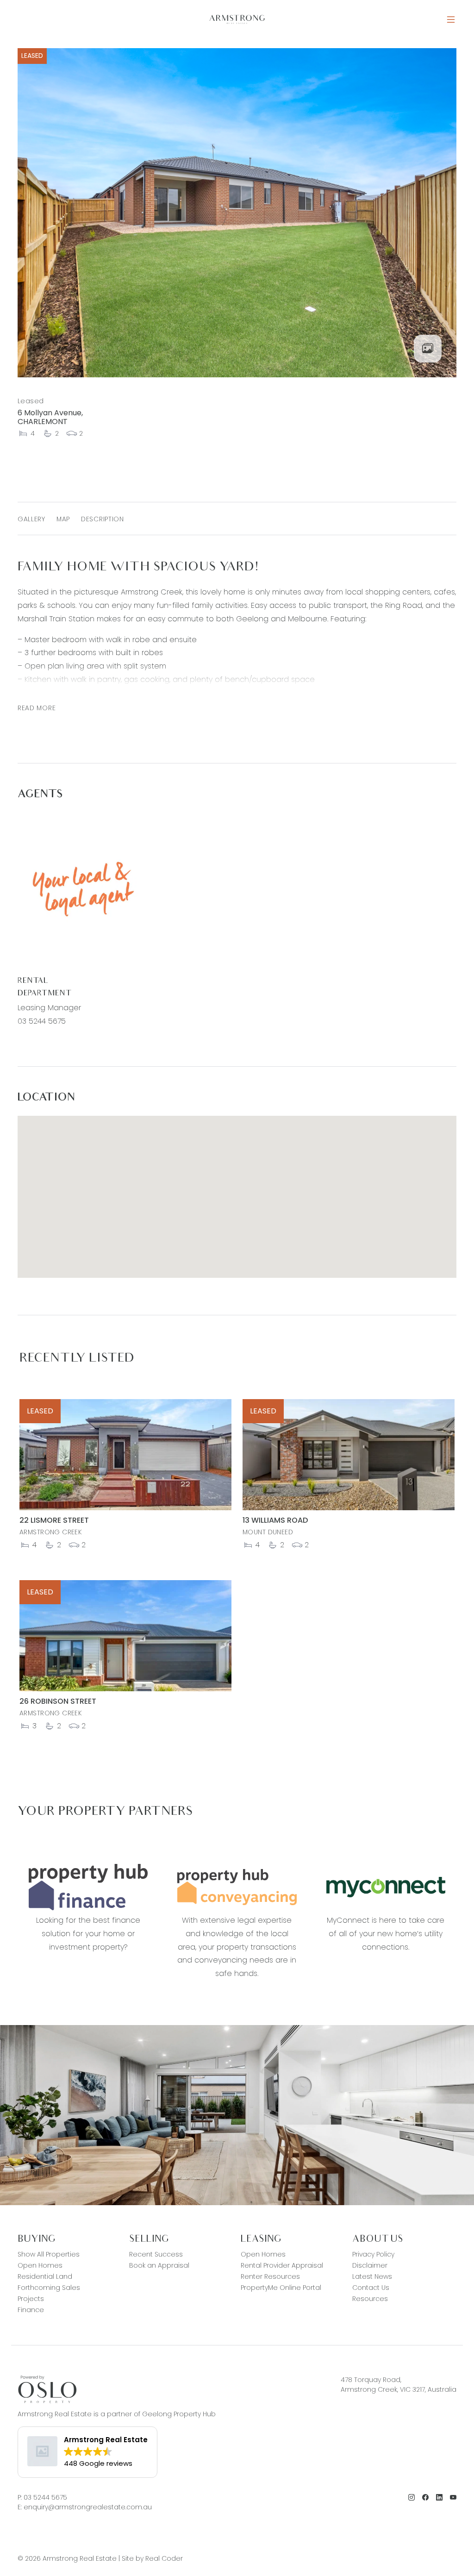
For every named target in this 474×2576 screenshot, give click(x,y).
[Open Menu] (451, 20)
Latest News (372, 2276)
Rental (33, 981)
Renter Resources (270, 2276)
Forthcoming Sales (49, 2288)
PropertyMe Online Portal (281, 2288)
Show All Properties (49, 2254)
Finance (31, 2310)
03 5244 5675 (42, 1021)
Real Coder (164, 2558)
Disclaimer (370, 2265)
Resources (370, 2299)
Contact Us (371, 2288)
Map (63, 519)
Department (44, 994)
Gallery (31, 519)
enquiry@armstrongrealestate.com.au (88, 2507)
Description (103, 519)
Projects (31, 2299)
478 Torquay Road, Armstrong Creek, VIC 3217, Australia (399, 2385)
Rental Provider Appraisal (282, 2265)
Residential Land (45, 2276)
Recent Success (156, 2254)
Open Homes (40, 2265)
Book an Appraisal (159, 2265)
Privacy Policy (373, 2254)
